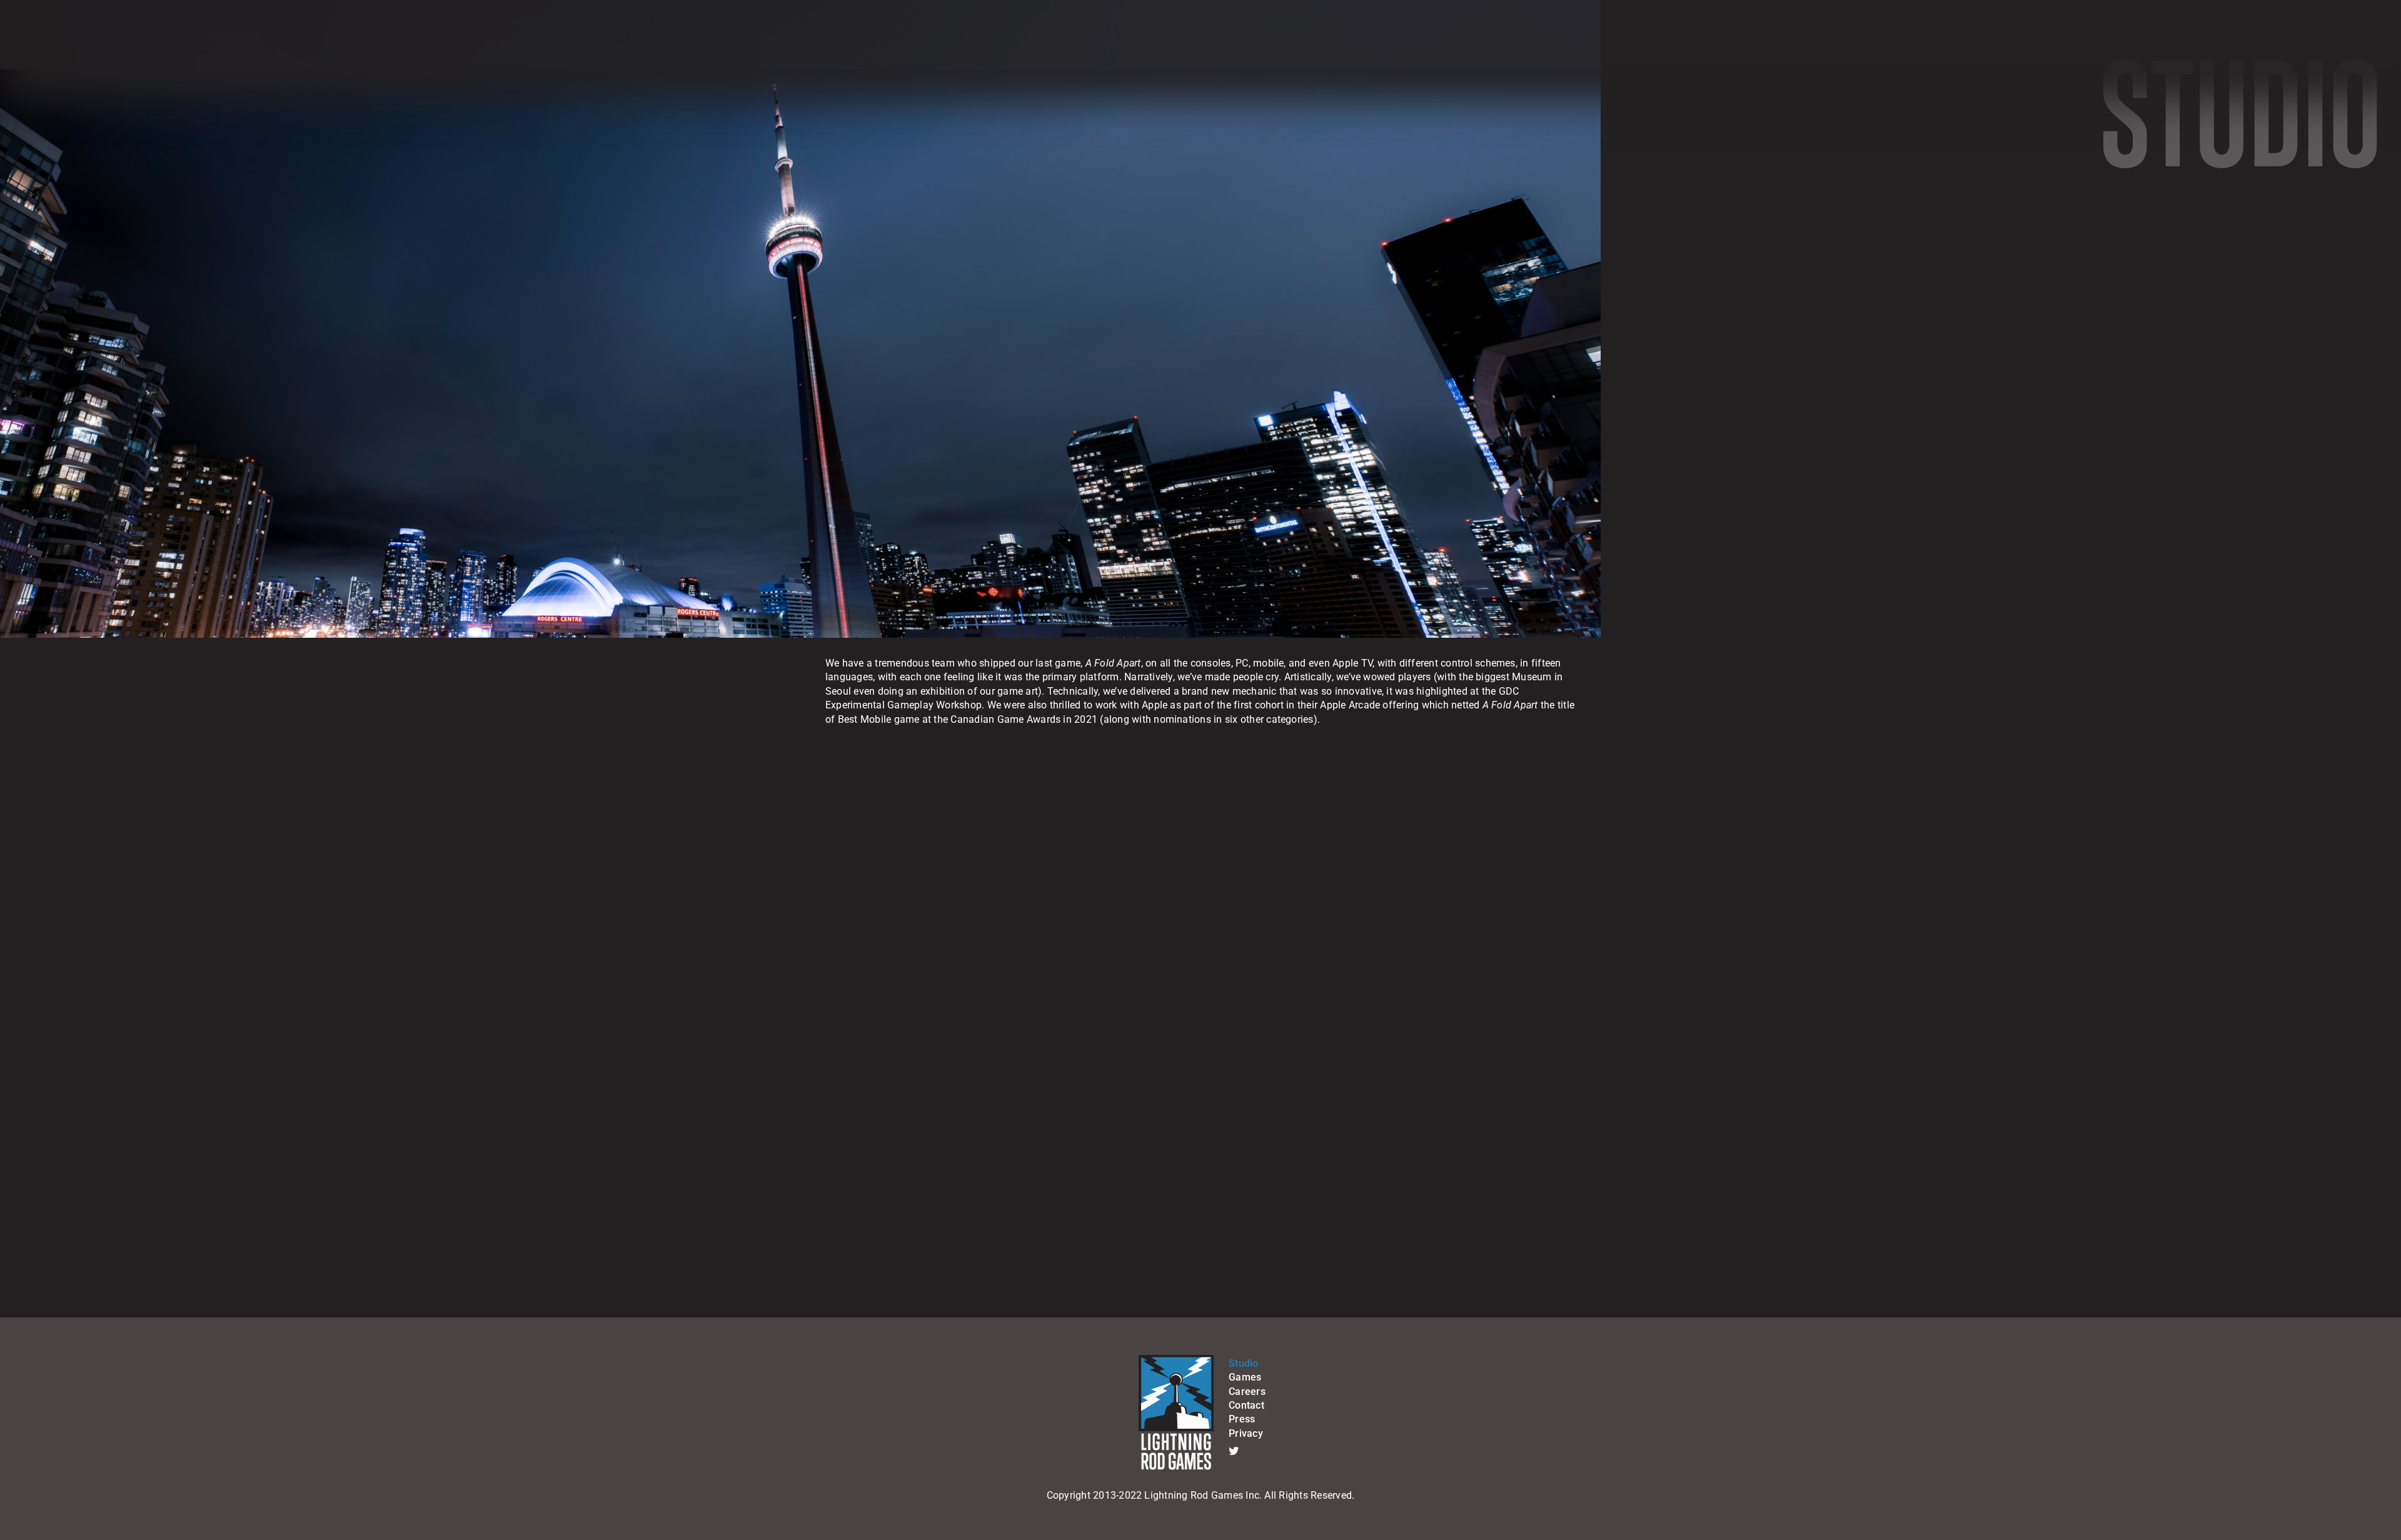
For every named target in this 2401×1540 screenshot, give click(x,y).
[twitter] (1234, 1451)
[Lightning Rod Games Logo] (1176, 1360)
